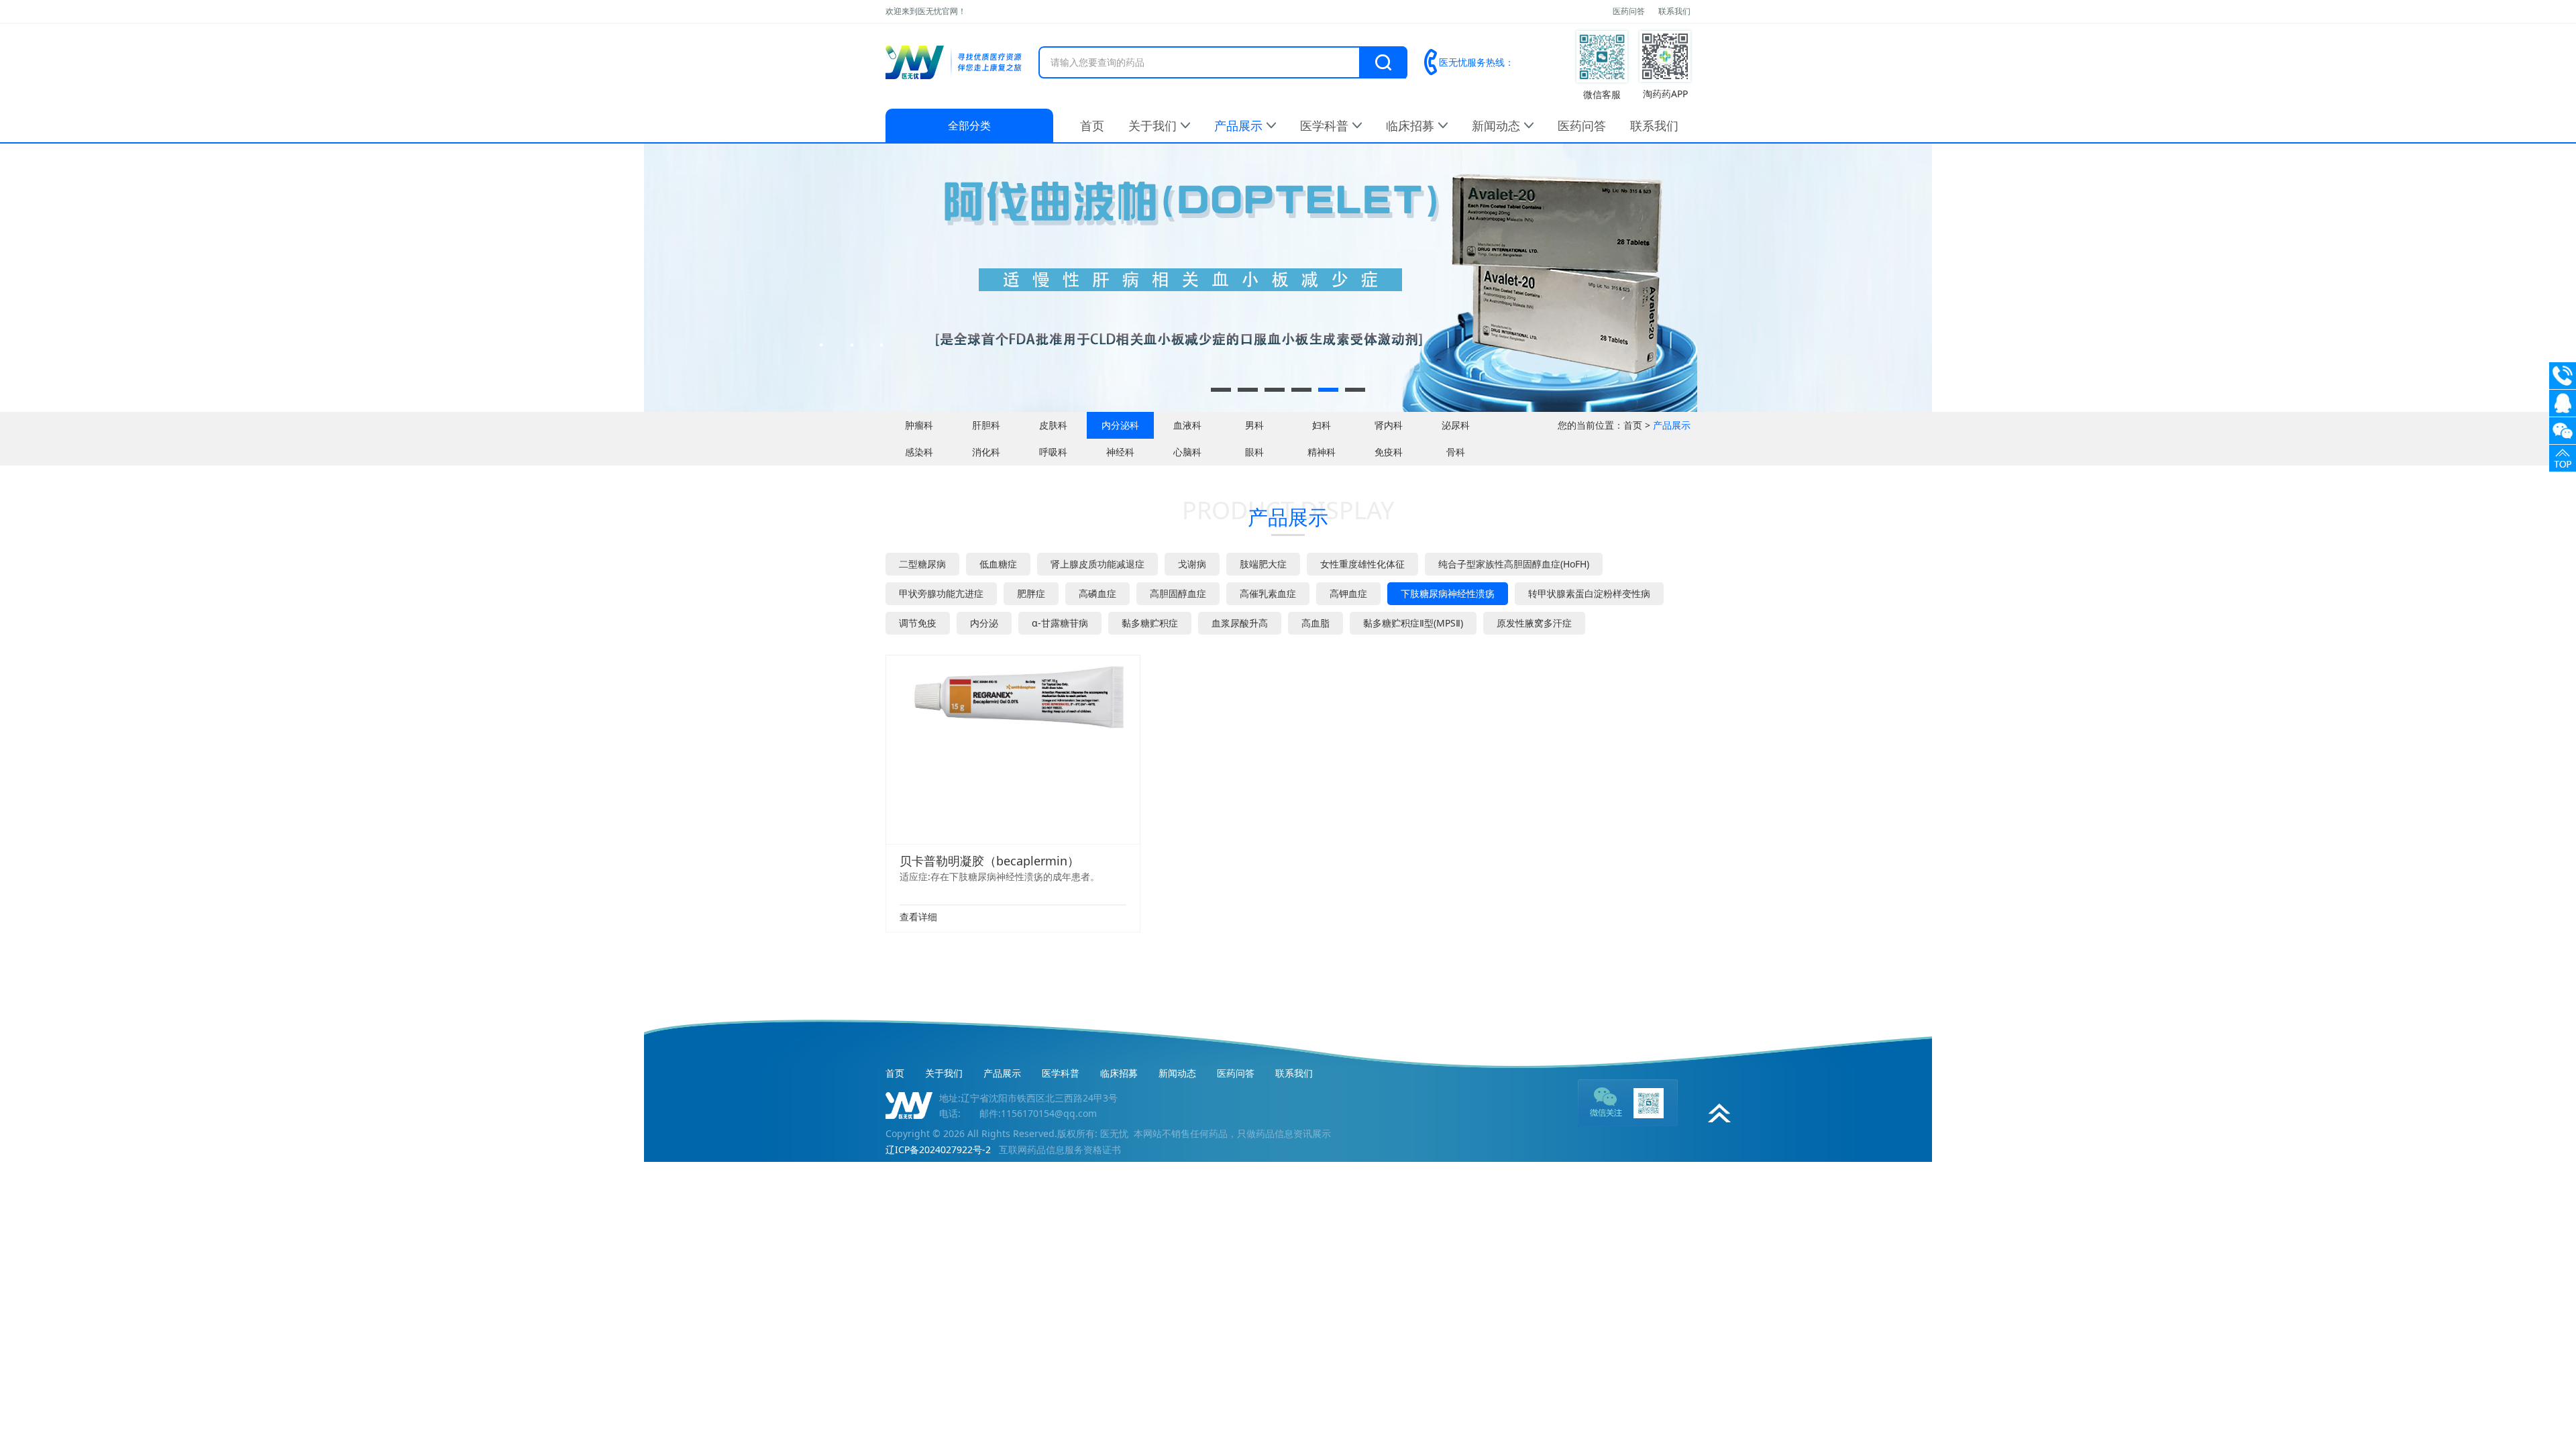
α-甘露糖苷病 (1060, 623)
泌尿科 (1456, 425)
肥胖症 (1031, 593)
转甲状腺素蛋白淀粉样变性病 (1589, 593)
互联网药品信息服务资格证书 (1060, 1149)
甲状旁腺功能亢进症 (941, 593)
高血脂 (1316, 623)
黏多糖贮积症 (1150, 623)
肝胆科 (986, 425)
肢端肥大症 (1263, 564)
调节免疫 (918, 623)
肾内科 (1389, 425)
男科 (1254, 425)
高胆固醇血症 (1178, 593)
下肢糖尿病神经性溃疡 (1448, 593)
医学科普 (1324, 125)
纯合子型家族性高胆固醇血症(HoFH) (1514, 564)
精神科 (1322, 452)
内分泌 (984, 623)
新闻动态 (1496, 125)
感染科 (919, 452)
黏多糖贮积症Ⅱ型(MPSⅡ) (1413, 623)
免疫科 (1389, 452)
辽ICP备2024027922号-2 (938, 1149)
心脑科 (1187, 452)
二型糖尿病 (922, 564)
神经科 (1120, 452)
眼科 (1254, 452)
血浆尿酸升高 (1240, 623)
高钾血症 (1348, 593)
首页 (1092, 125)
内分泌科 (1120, 425)
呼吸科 (1053, 452)
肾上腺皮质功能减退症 (1097, 564)
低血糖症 (998, 564)
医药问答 (1629, 11)
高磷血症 (1097, 593)
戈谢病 (1192, 564)
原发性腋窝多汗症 (1534, 623)
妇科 (1322, 425)
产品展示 (1238, 125)
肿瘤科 (919, 425)
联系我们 (1674, 11)
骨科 (1456, 452)
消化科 (986, 452)
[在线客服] (2563, 403)
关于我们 (1152, 125)
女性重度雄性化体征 (1362, 564)
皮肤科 (1053, 425)
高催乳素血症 (1268, 593)
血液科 (1187, 425)
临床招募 (1410, 125)
